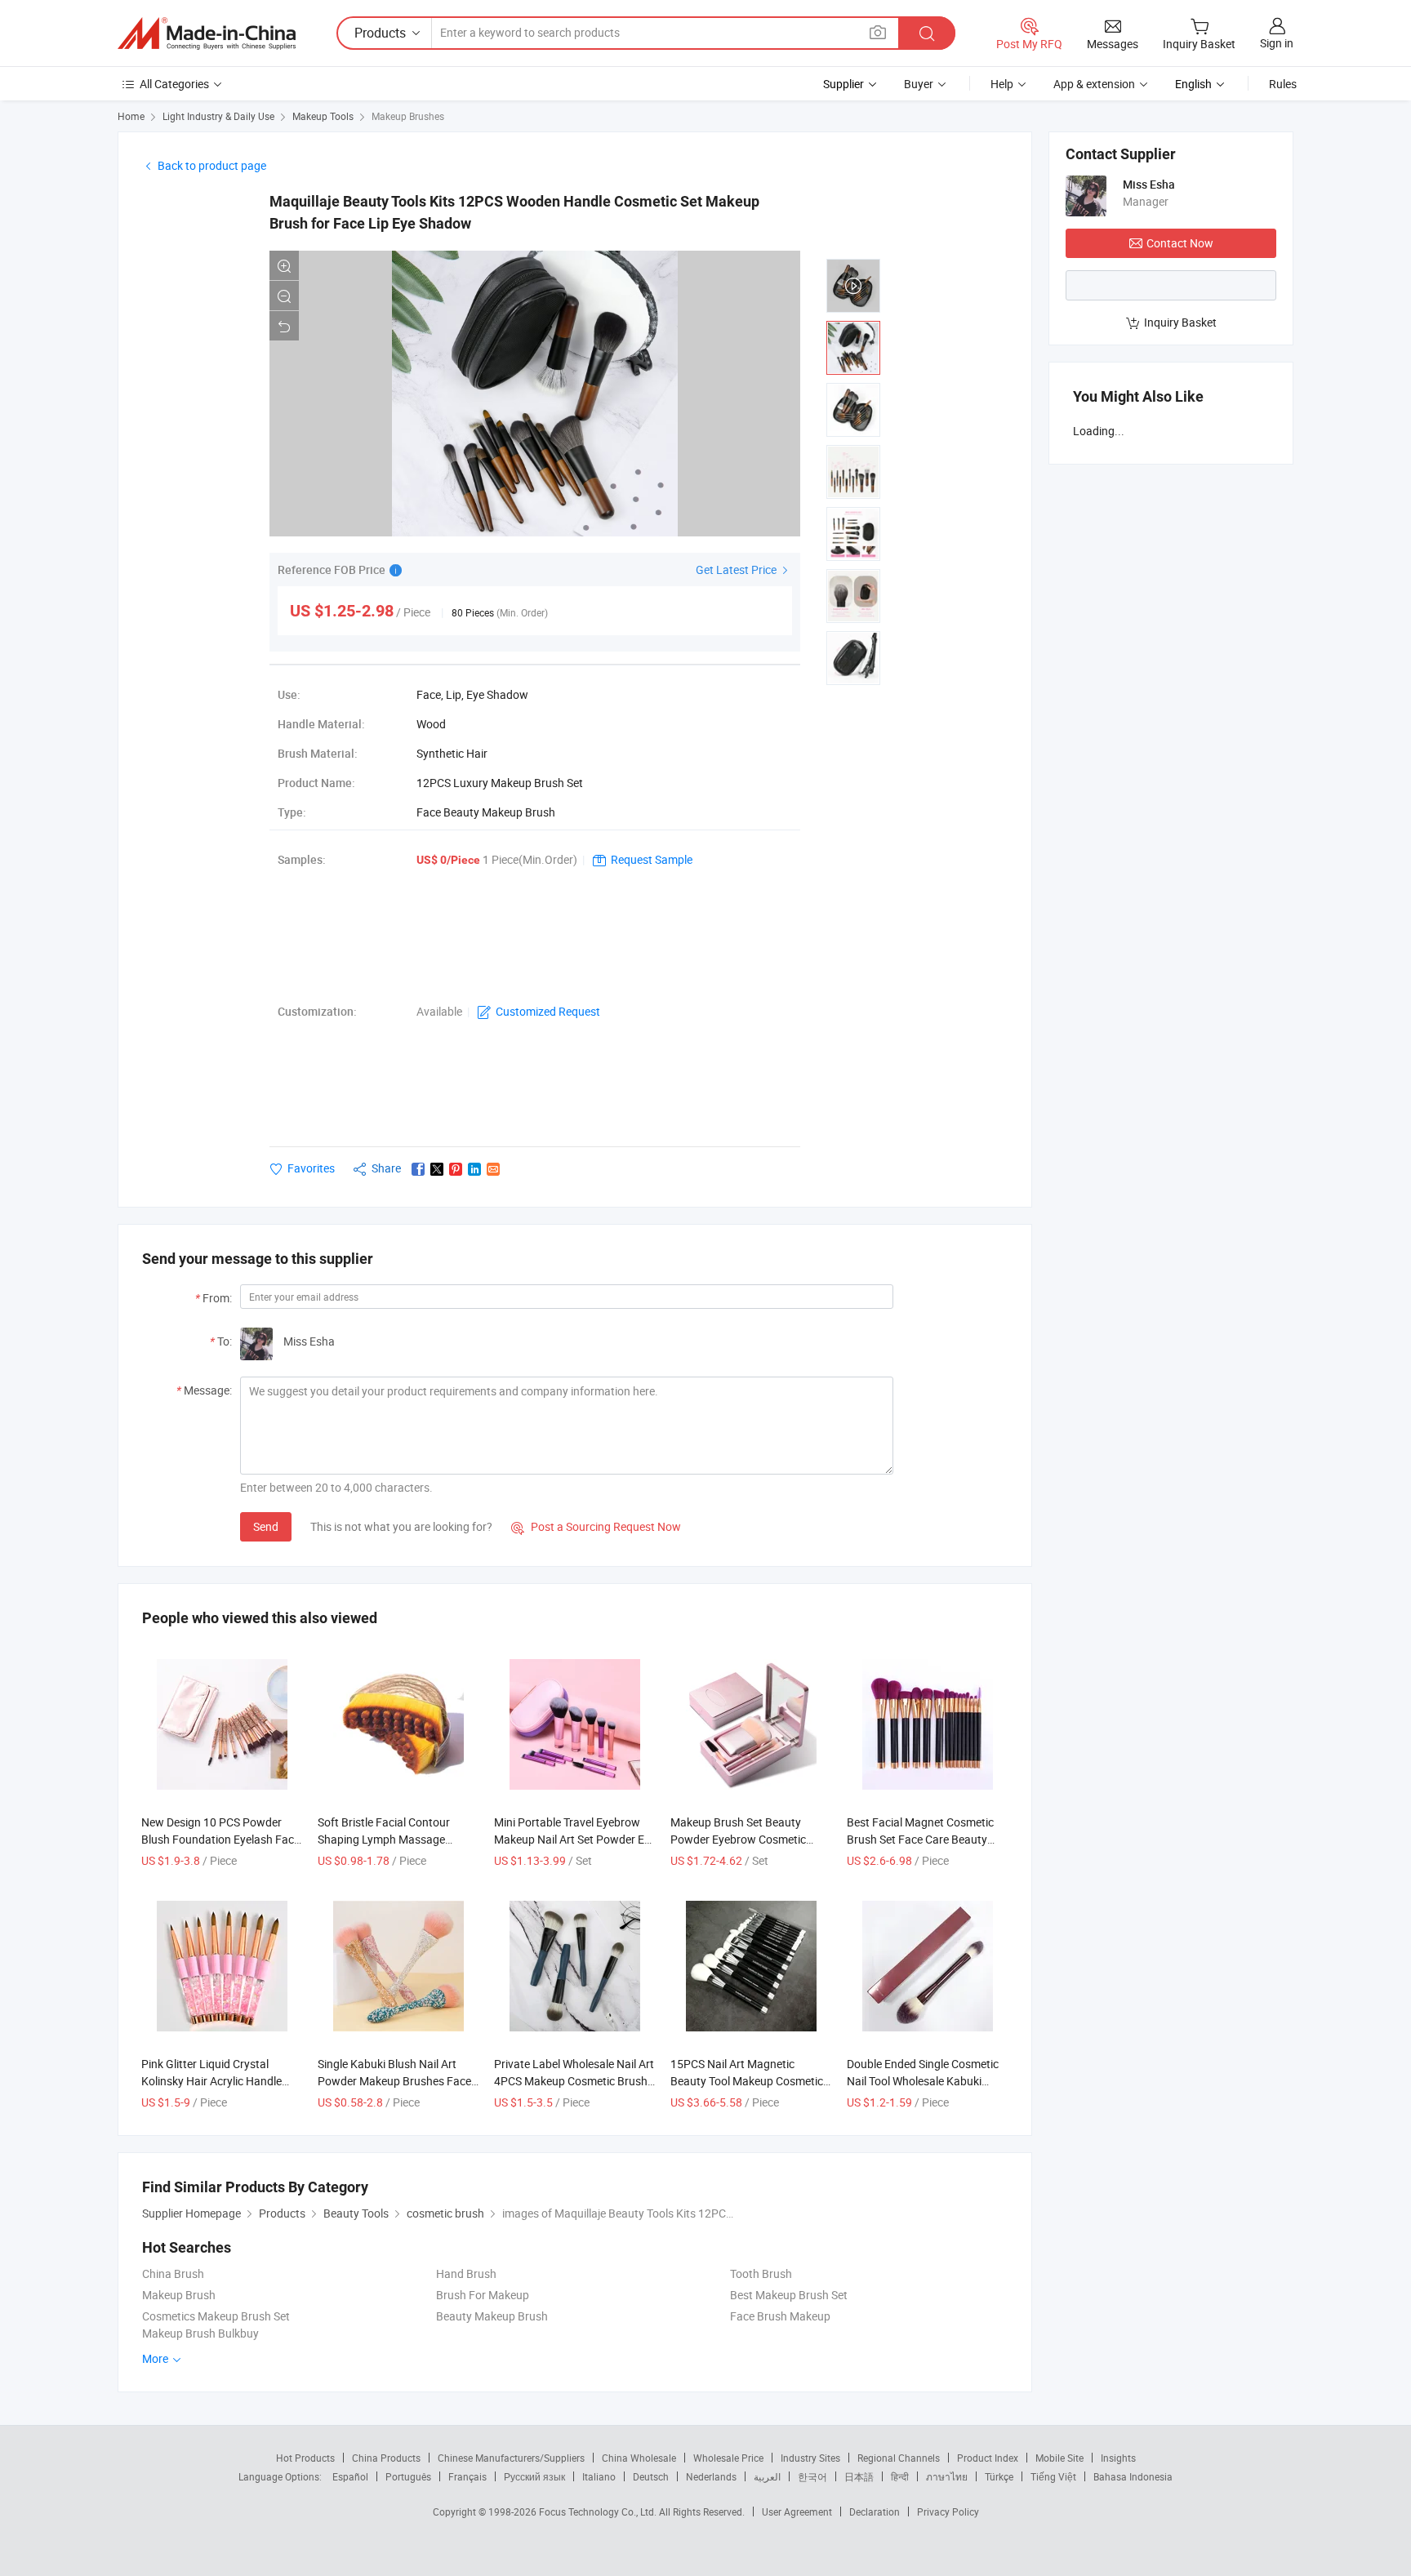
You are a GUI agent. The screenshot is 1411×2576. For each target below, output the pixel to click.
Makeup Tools (323, 116)
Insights (1118, 2458)
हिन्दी (900, 2476)
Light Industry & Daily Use (218, 116)
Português (408, 2476)
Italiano (599, 2476)
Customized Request (548, 1011)
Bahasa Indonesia (1133, 2476)
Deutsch (651, 2476)
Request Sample (652, 859)
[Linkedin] (474, 1169)
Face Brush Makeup (780, 2316)
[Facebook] (418, 1169)
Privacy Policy (948, 2511)
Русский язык (534, 2476)
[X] (437, 1169)
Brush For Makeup (483, 2295)
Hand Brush (466, 2273)
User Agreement (797, 2511)
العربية (767, 2476)
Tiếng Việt (1053, 2476)
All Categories (174, 84)
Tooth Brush (761, 2273)
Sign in (1277, 43)
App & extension (1094, 84)
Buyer (919, 84)
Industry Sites (810, 2458)
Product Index (988, 2458)
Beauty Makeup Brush (492, 2316)
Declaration (875, 2511)
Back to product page (212, 165)
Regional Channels (899, 2458)
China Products (386, 2458)
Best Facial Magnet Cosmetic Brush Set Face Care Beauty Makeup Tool (920, 1839)
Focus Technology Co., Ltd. (599, 2511)
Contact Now (1180, 243)
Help (1002, 84)
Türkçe (999, 2476)
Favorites (311, 1168)
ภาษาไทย (947, 2476)
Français (467, 2476)
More (156, 2358)
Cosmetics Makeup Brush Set (216, 2316)
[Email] (493, 1169)
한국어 (812, 2476)
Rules (1283, 84)
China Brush (173, 2273)
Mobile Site (1059, 2458)
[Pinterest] (456, 1169)
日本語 (859, 2476)
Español (350, 2476)
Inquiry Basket (1180, 322)
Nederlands (711, 2476)
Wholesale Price (728, 2458)
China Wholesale (639, 2458)
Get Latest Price (737, 569)
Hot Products (305, 2458)
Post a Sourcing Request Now (596, 1526)
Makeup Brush (179, 2295)
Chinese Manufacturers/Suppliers (511, 2458)
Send (266, 1526)
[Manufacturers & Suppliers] (207, 33)
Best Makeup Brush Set (789, 2295)
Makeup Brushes (408, 116)
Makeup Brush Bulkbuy (200, 2333)
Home (131, 116)
